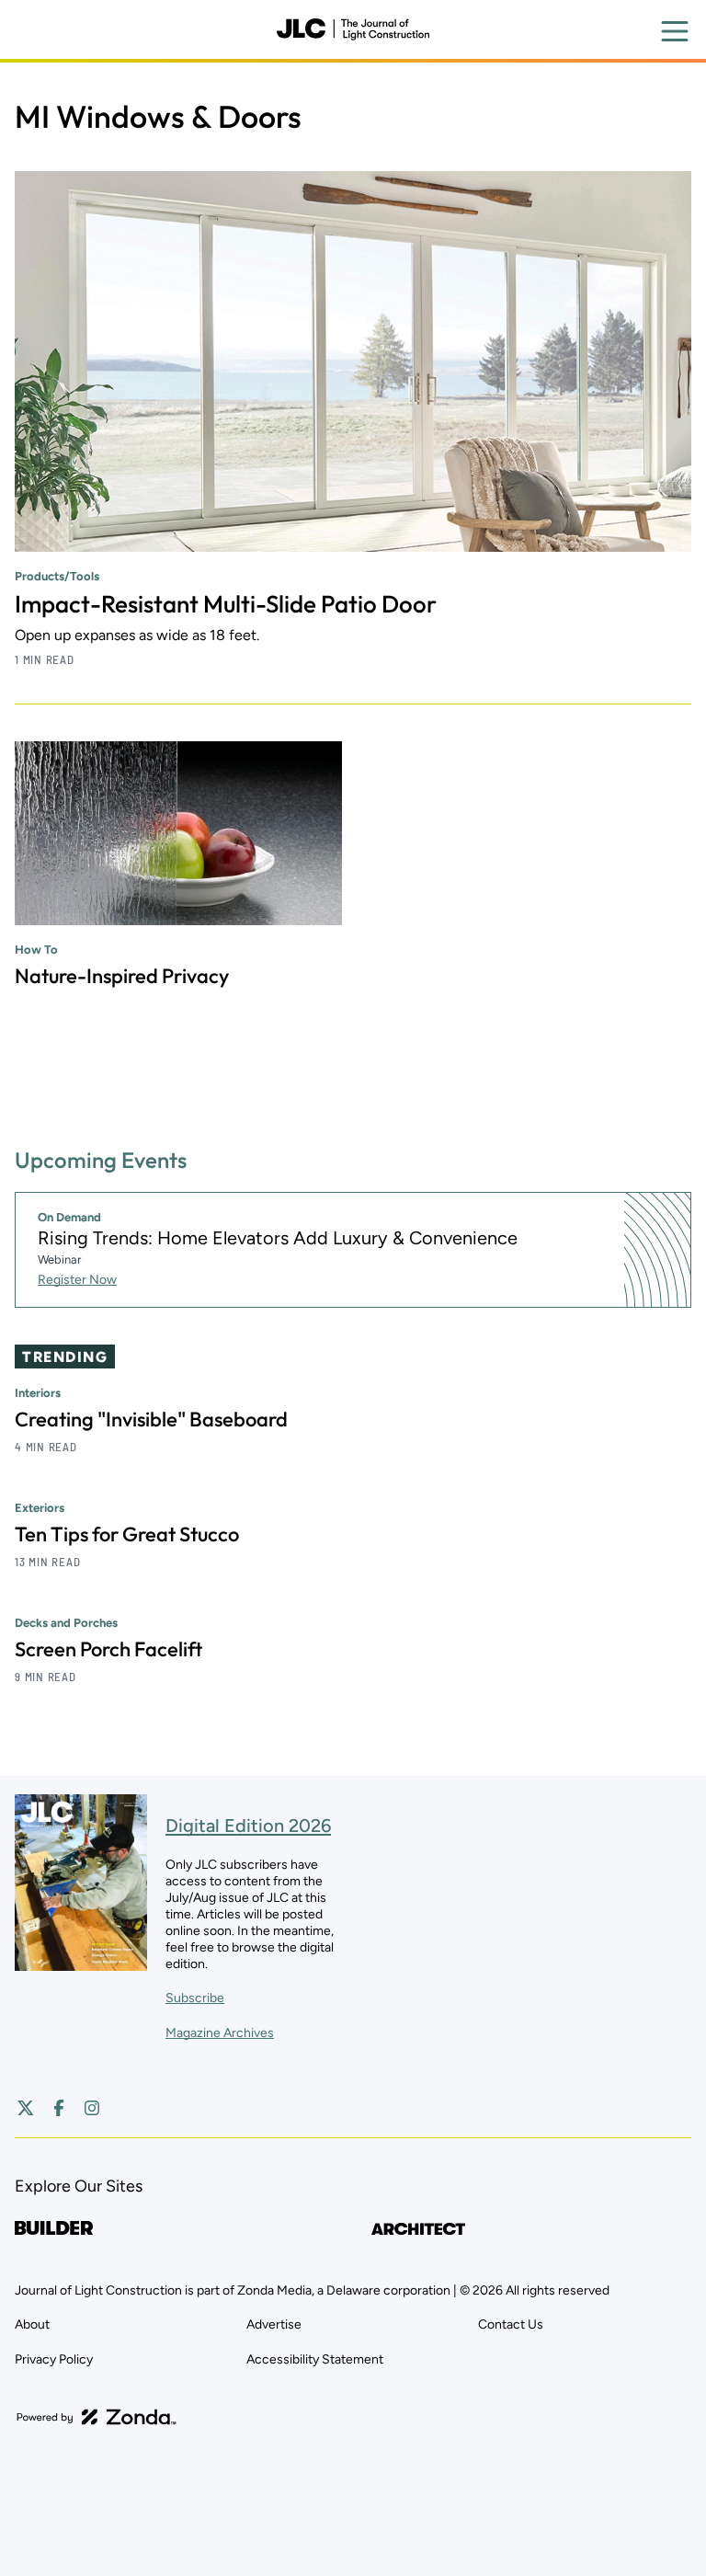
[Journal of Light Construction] (353, 29)
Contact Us (511, 2324)
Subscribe (195, 1998)
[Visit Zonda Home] (97, 2417)
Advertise (274, 2324)
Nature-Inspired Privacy (122, 976)
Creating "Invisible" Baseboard (151, 1419)
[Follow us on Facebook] (59, 2108)
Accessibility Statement (315, 2359)
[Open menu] (675, 31)
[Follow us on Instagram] (92, 2108)
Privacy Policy (54, 2359)
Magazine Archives (220, 2033)
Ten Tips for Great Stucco (127, 1534)
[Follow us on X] (26, 2108)
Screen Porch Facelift (108, 1649)
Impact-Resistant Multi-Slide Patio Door (226, 604)
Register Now (77, 1280)
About (32, 2324)
